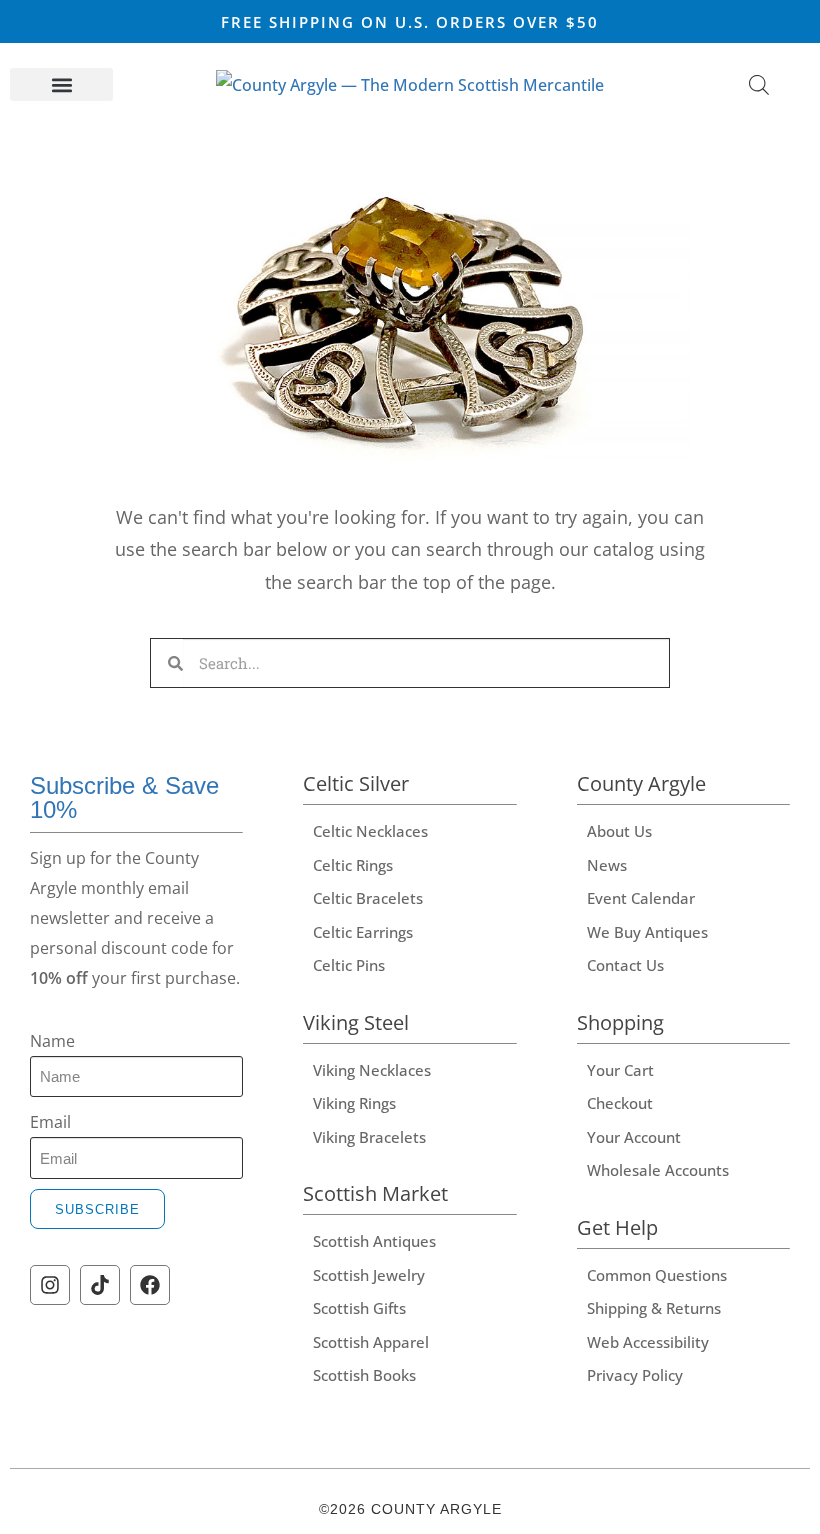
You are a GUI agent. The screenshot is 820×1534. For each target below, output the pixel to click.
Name (52, 1041)
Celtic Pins (349, 965)
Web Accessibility (648, 1342)
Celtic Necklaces (370, 831)
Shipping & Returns (654, 1308)
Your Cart (620, 1070)
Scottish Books (364, 1375)
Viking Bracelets (369, 1137)
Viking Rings (354, 1103)
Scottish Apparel (371, 1342)
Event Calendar (641, 898)
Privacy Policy (635, 1375)
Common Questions (657, 1275)
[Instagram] (50, 1285)
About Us (619, 831)
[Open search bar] (759, 84)
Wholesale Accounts (658, 1170)
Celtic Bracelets (368, 898)
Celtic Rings (353, 865)
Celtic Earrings (363, 932)
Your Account (634, 1137)
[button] (61, 84)
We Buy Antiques (647, 932)
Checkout (620, 1103)
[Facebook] (150, 1285)
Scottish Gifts (359, 1308)
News (607, 865)
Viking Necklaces (372, 1070)
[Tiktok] (100, 1285)
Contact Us (625, 965)
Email (50, 1122)
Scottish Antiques (374, 1241)
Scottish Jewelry (369, 1275)
